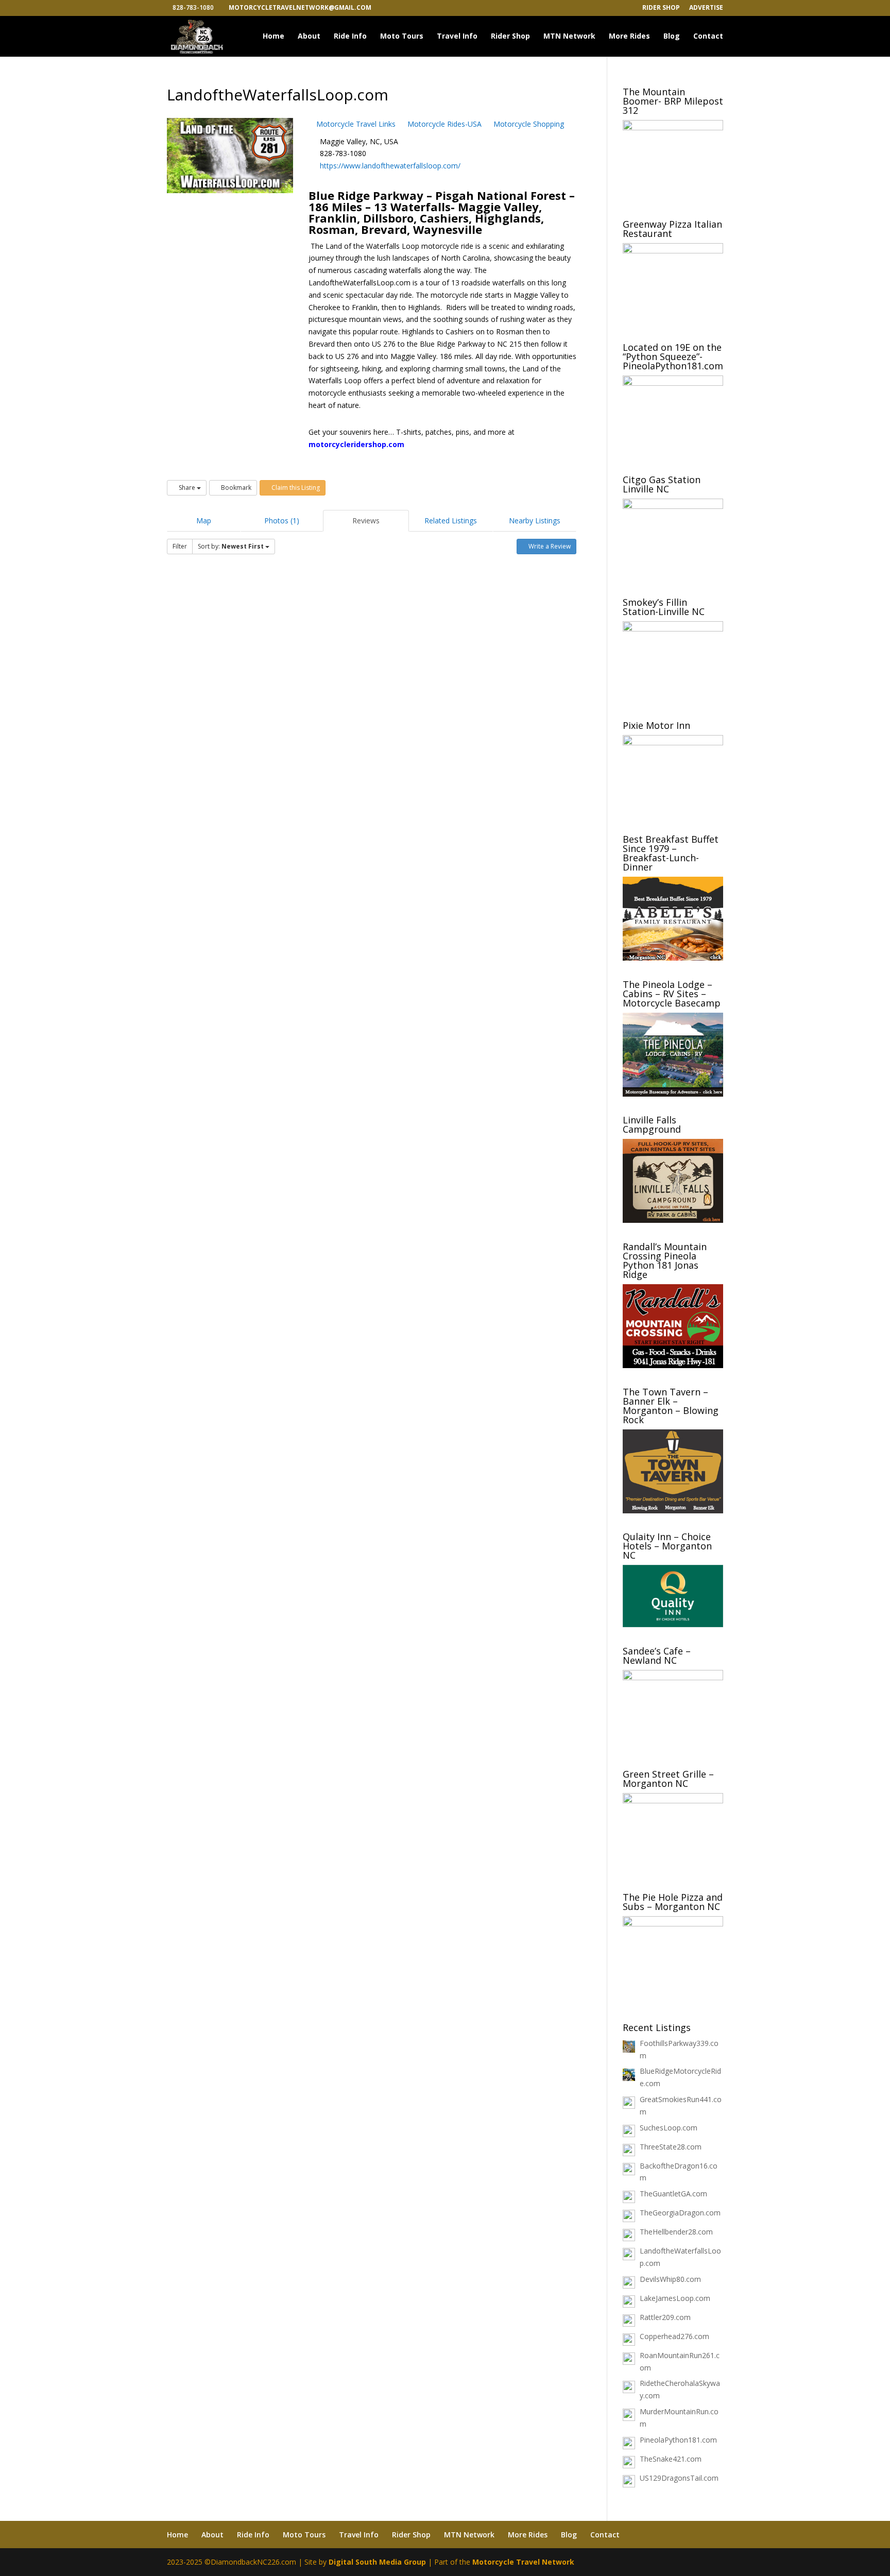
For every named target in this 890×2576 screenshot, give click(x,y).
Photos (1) (282, 521)
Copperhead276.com (674, 2336)
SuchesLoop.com (669, 2128)
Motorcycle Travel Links (355, 124)
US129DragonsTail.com (679, 2478)
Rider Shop (661, 8)
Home (273, 37)
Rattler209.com (665, 2317)
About (309, 37)
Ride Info (350, 37)
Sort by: (231, 546)
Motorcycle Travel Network (523, 2562)
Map (204, 521)
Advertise (706, 8)
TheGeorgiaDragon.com (680, 2213)
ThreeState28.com (671, 2147)
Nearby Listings (535, 521)
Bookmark (235, 488)
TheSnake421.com (671, 2459)
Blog (672, 37)
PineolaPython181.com (678, 2440)
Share (187, 488)
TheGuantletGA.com (673, 2194)
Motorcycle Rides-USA (443, 124)
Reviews (366, 521)
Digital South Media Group (377, 2562)
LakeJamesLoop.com (675, 2298)
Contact (708, 37)
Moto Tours (402, 37)
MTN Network (569, 37)
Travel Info (457, 37)
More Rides (629, 37)
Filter (180, 546)
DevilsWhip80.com (670, 2279)
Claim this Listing (295, 488)
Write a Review (549, 546)
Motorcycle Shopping (528, 124)
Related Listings (451, 521)
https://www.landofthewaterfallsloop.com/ (390, 166)
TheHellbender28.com (676, 2232)
